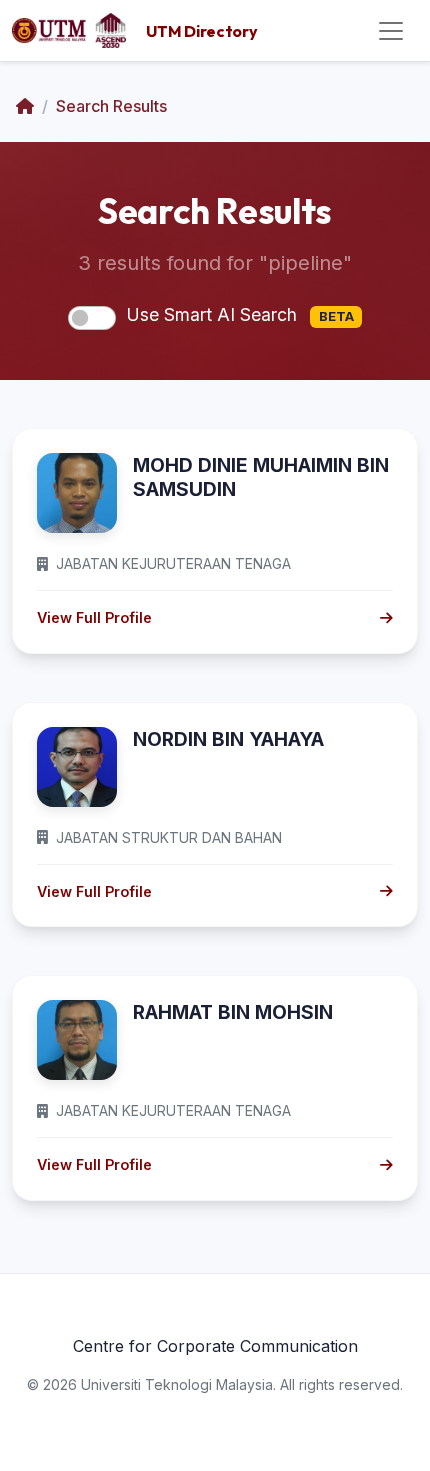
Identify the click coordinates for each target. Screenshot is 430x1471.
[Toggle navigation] (391, 31)
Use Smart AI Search (240, 314)
